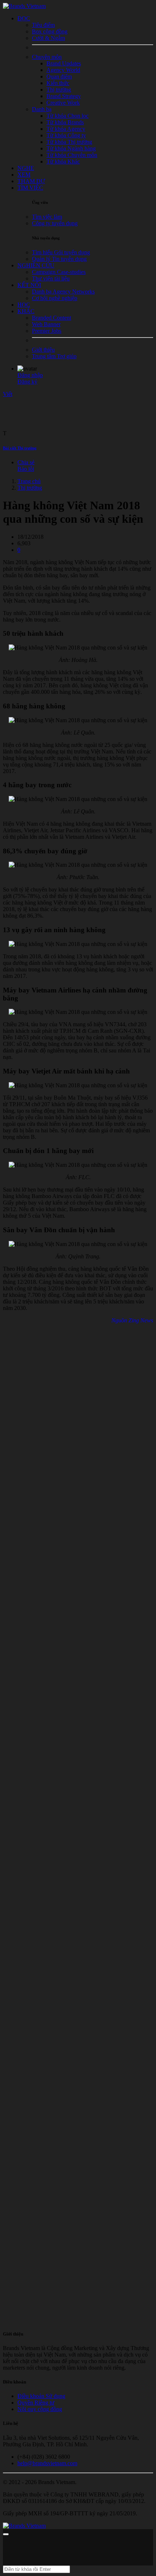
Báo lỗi (26, 469)
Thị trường (30, 488)
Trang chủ (29, 481)
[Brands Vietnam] (24, 6)
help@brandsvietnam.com (47, 2463)
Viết (8, 394)
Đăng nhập (30, 375)
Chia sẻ (26, 462)
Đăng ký (27, 382)
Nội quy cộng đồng (40, 2409)
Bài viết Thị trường (20, 448)
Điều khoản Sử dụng (41, 2396)
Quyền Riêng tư (36, 2403)
